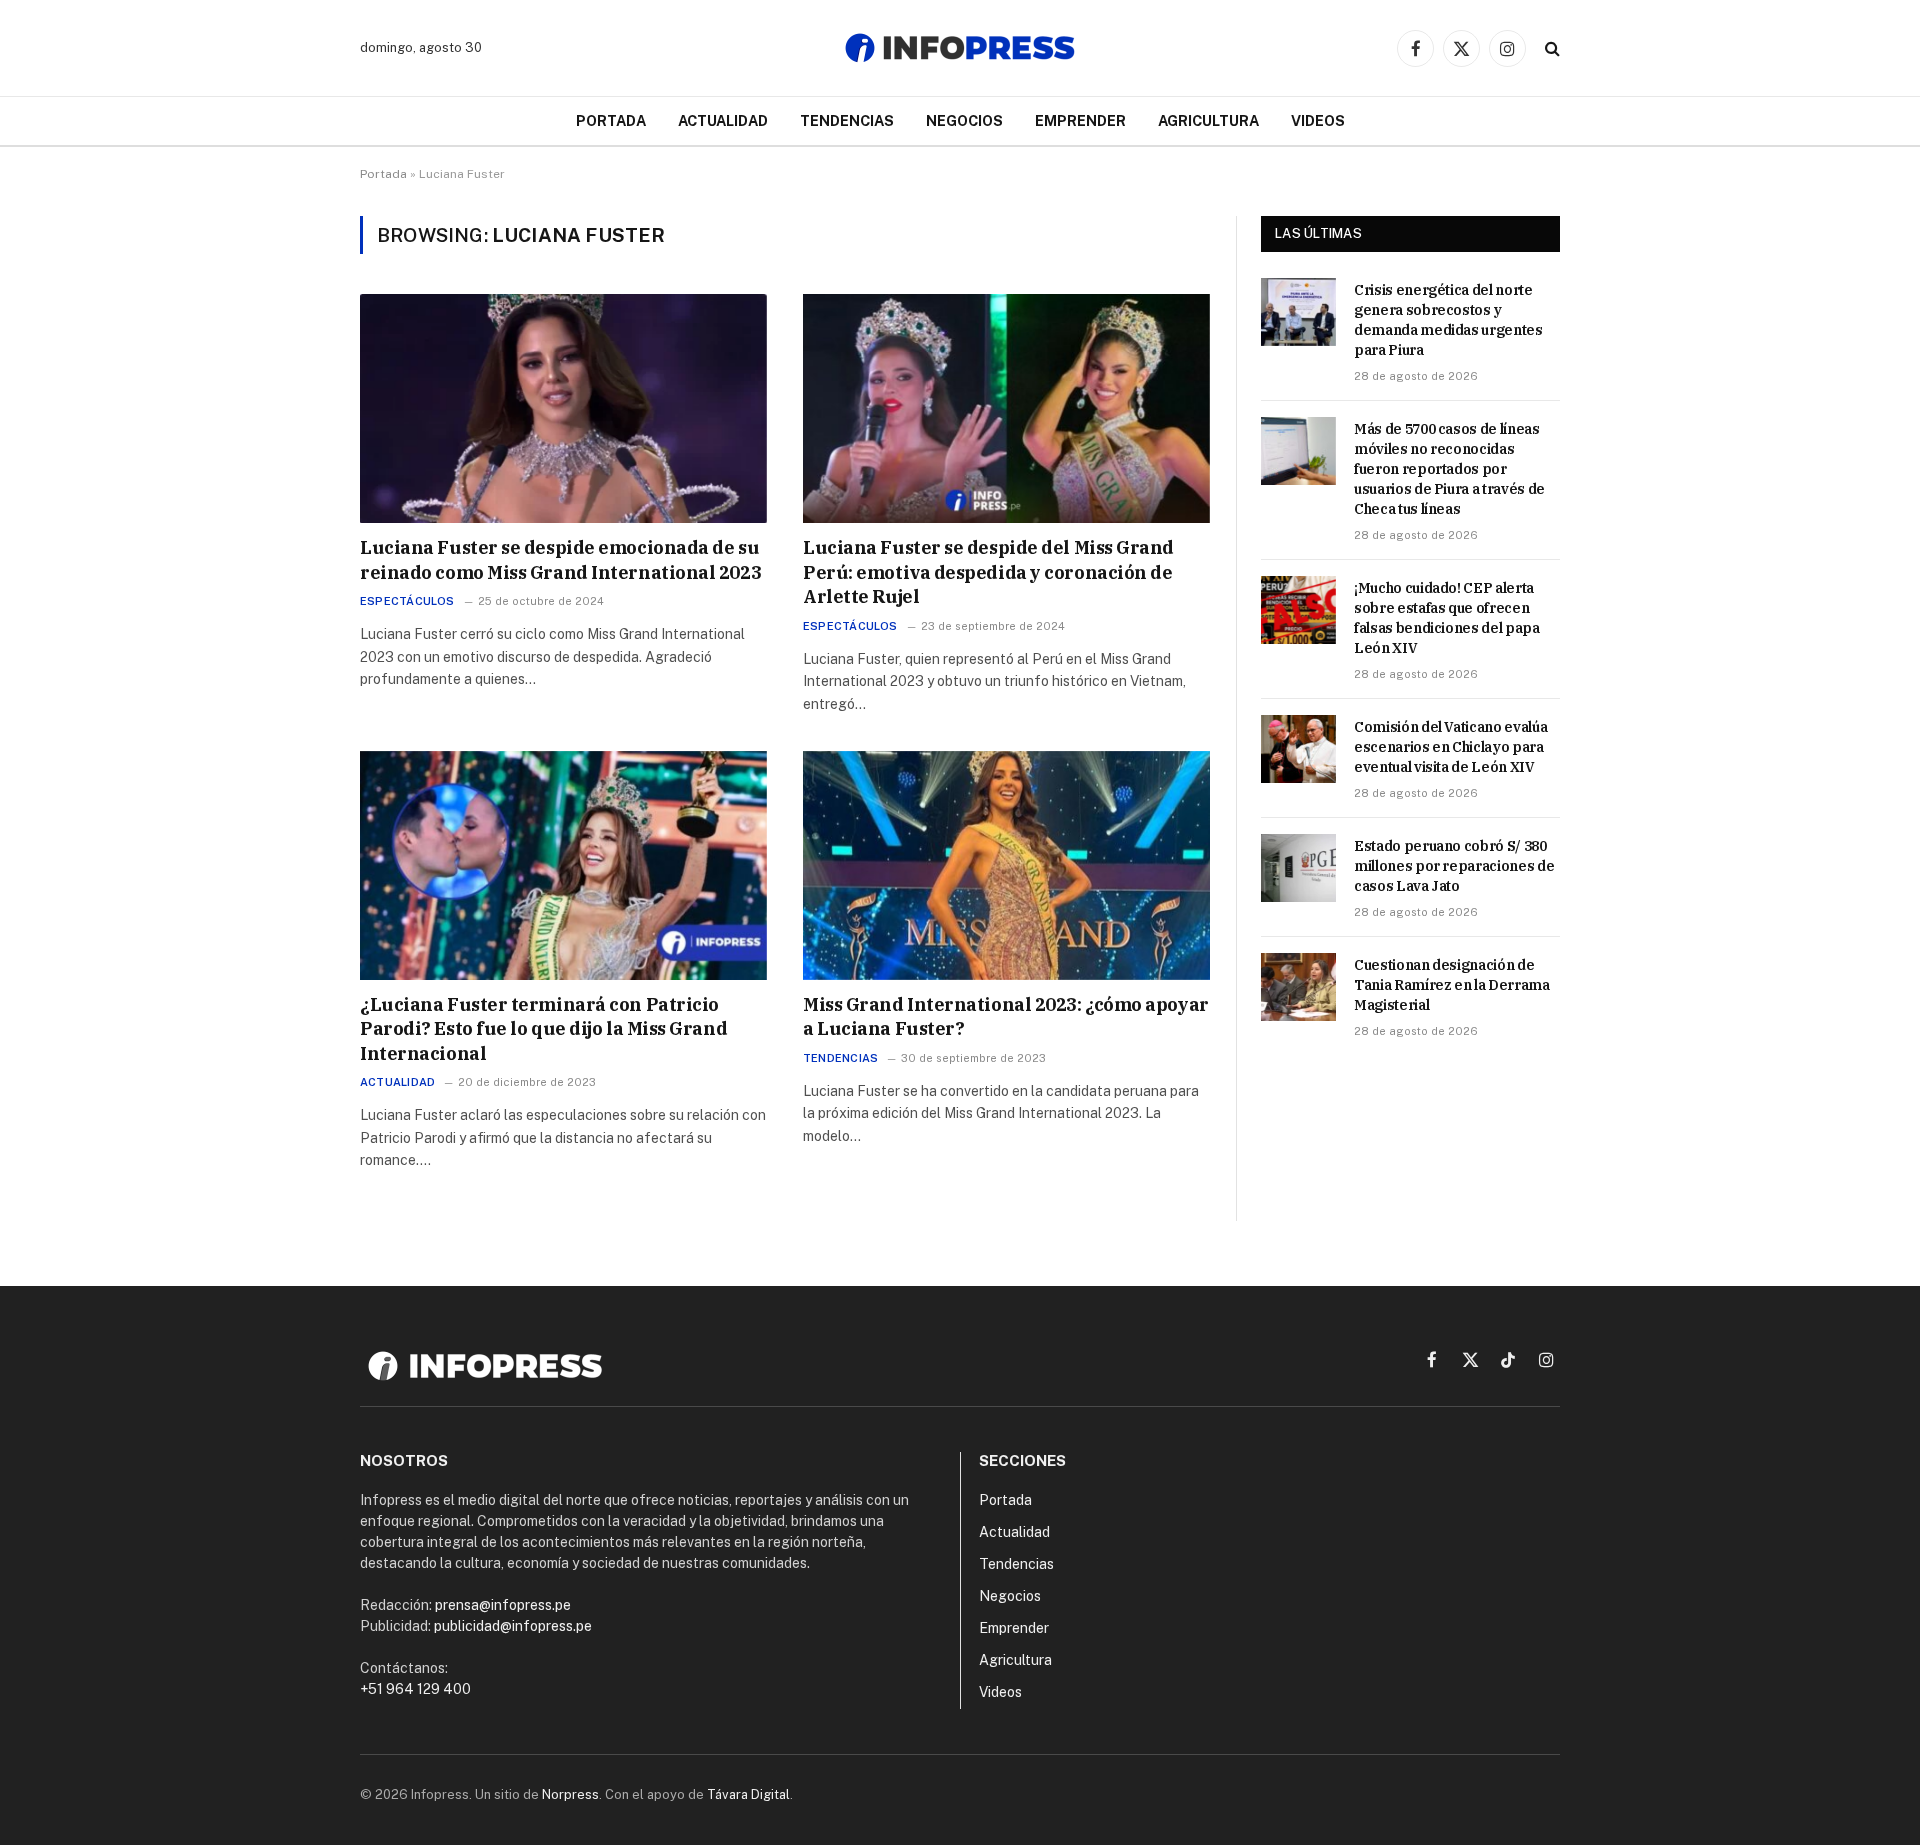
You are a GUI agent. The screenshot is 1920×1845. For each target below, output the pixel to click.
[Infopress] (960, 48)
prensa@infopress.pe (503, 1605)
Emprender (1080, 120)
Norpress (570, 1794)
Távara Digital (748, 1794)
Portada (611, 120)
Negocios (964, 120)
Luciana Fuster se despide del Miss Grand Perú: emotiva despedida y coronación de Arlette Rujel (988, 572)
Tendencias (847, 120)
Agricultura (1208, 120)
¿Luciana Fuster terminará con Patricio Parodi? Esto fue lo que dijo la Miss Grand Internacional (543, 1029)
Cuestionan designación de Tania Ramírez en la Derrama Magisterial (1452, 985)
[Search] (1550, 48)
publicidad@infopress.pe (513, 1626)
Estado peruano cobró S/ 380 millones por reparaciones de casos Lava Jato (1454, 866)
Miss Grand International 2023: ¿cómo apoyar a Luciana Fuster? (1006, 1016)
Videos (1318, 120)
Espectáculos (407, 601)
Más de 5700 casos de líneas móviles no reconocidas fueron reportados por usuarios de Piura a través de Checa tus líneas (1449, 469)
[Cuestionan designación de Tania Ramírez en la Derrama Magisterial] (1298, 987)
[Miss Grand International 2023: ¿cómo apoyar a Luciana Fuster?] (1006, 865)
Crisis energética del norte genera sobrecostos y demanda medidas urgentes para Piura (1448, 320)
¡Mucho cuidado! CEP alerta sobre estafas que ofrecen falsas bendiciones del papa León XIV (1447, 618)
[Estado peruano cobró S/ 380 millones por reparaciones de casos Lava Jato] (1298, 868)
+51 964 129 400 (415, 1689)
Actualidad (723, 120)
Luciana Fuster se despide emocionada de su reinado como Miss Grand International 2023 (560, 559)
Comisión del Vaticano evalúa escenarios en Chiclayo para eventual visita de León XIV (1450, 747)
